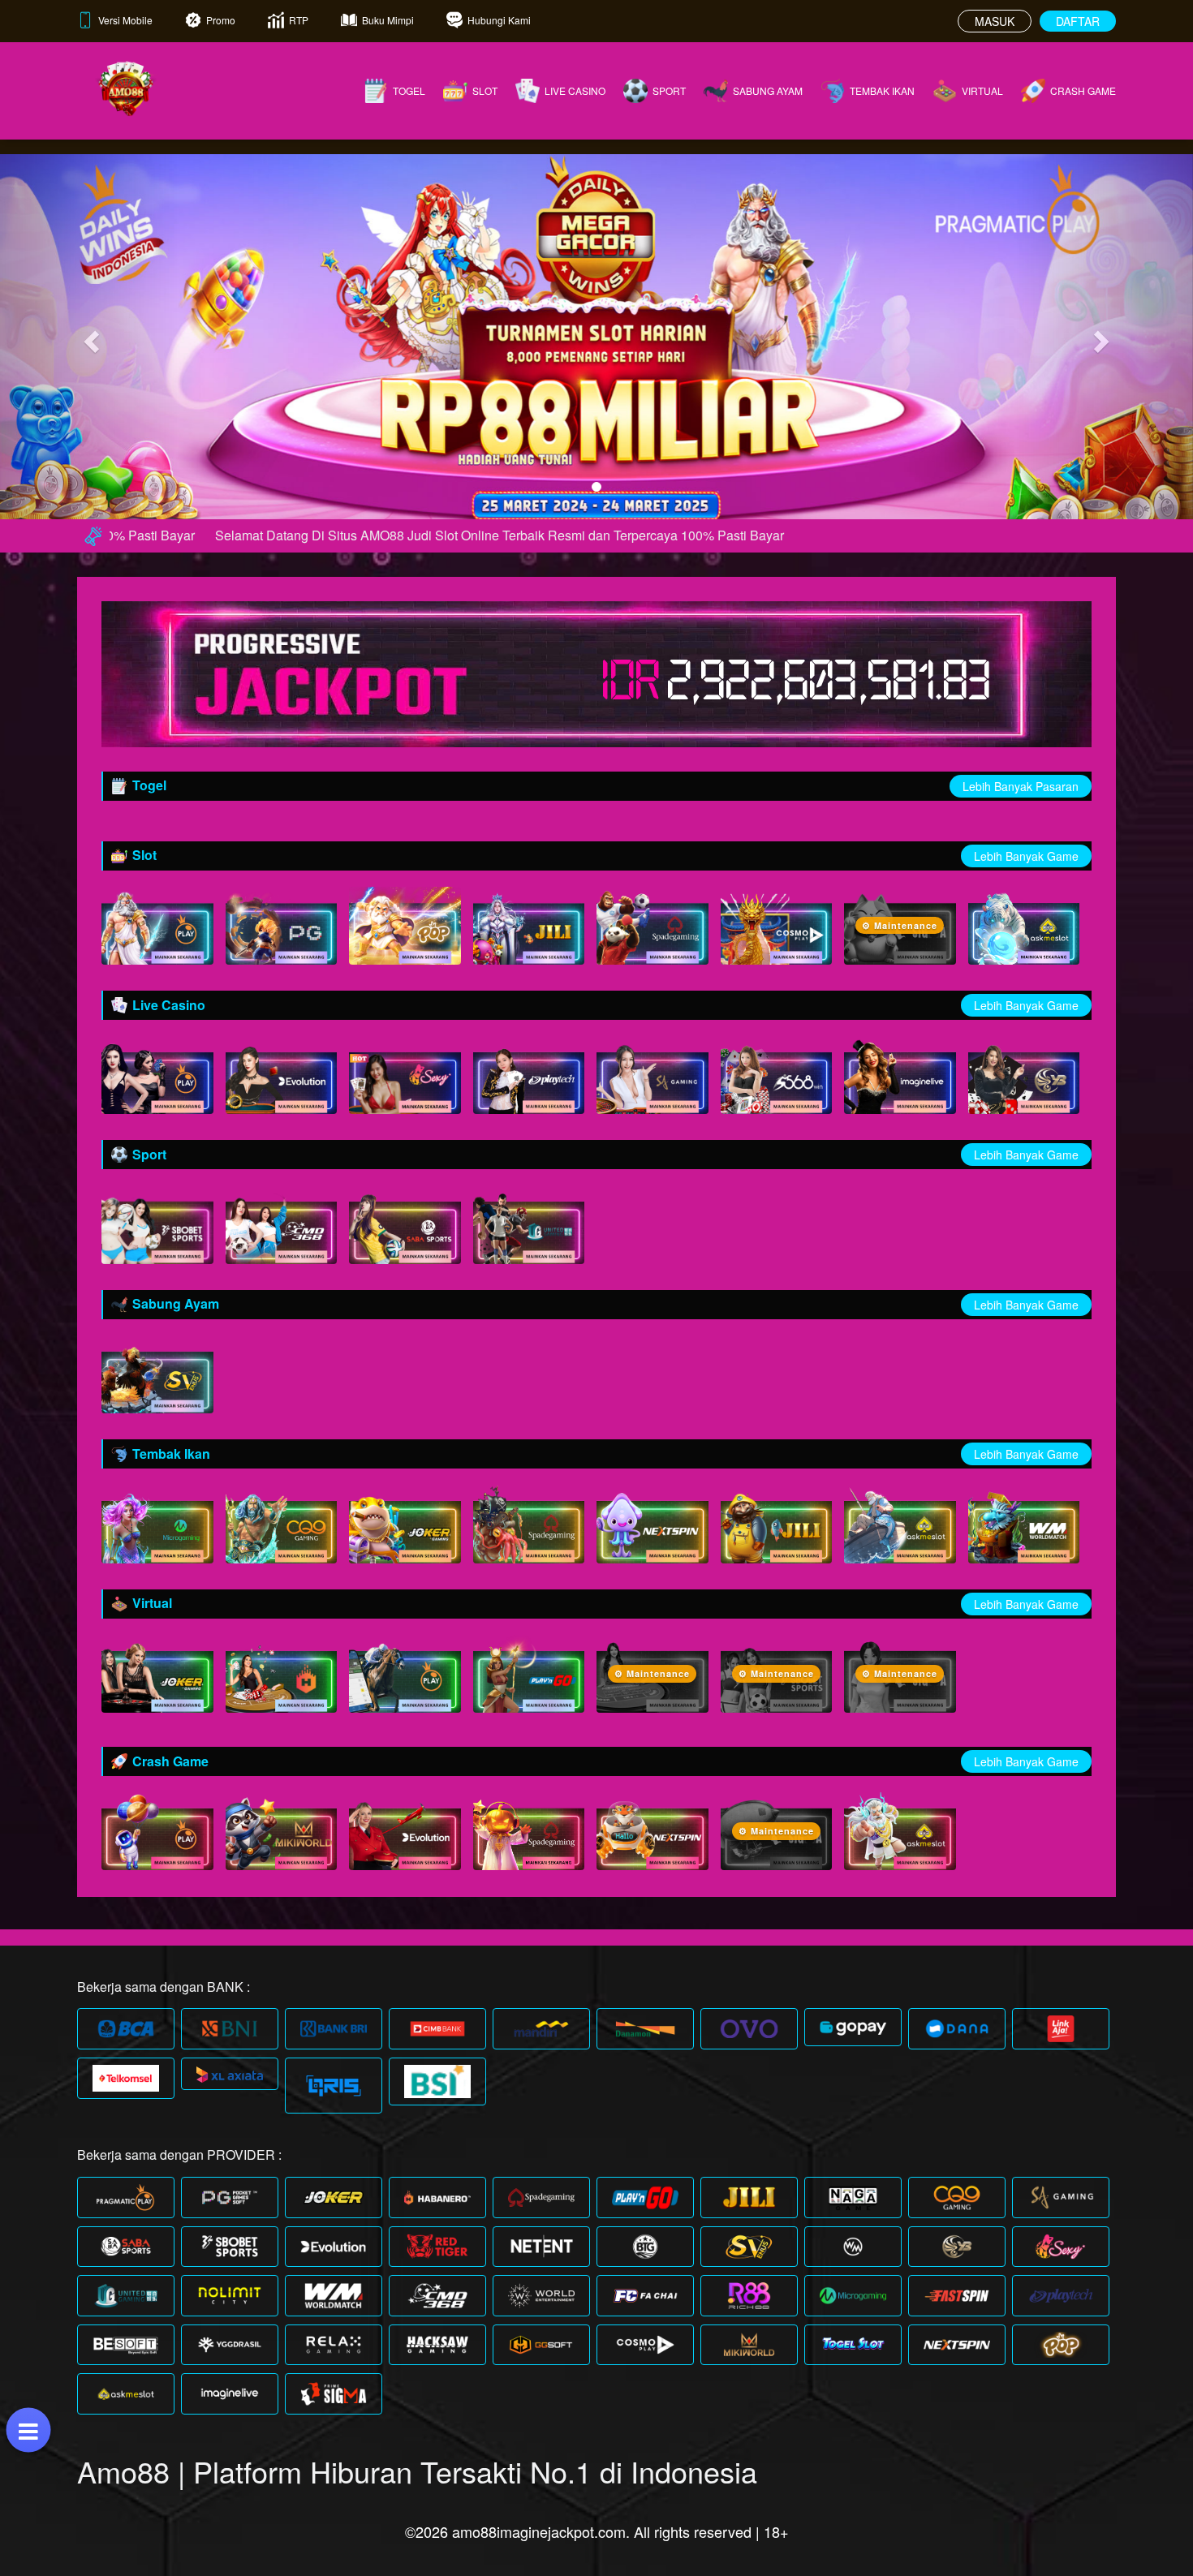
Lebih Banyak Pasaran (1021, 786)
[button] (90, 337)
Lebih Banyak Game (1026, 856)
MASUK (995, 21)
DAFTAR (1078, 21)
